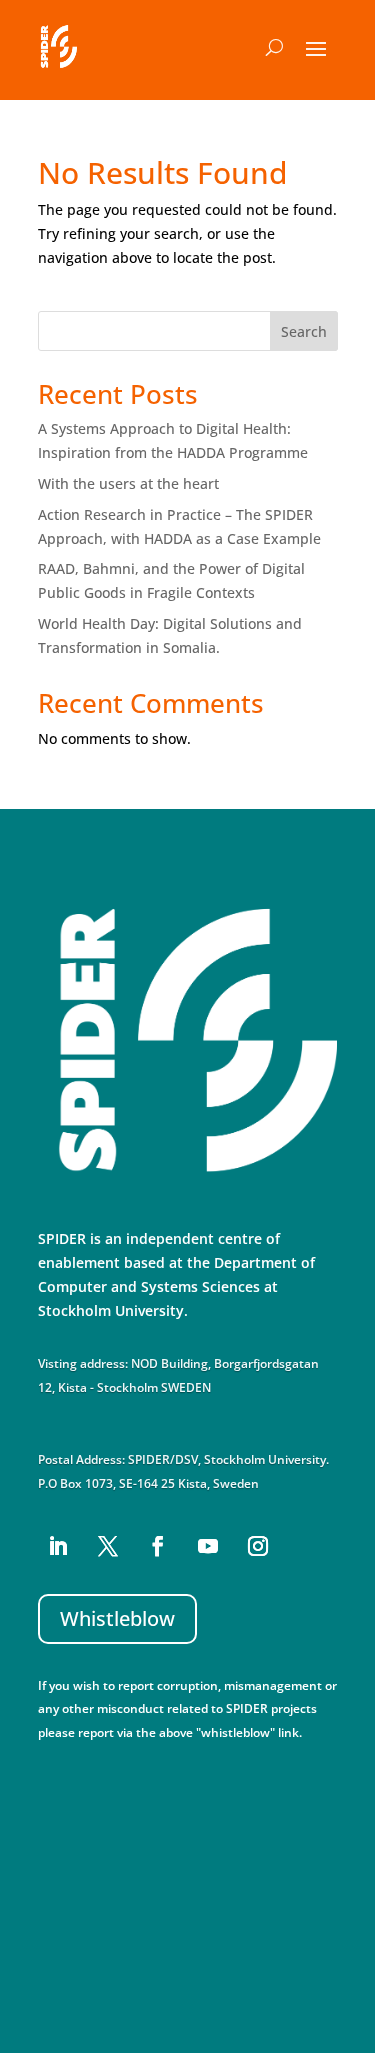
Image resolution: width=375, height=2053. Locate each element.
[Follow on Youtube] (208, 1546)
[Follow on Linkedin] (58, 1546)
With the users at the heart (128, 483)
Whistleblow (117, 1618)
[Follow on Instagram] (258, 1546)
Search (304, 331)
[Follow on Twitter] (108, 1546)
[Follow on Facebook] (158, 1546)
